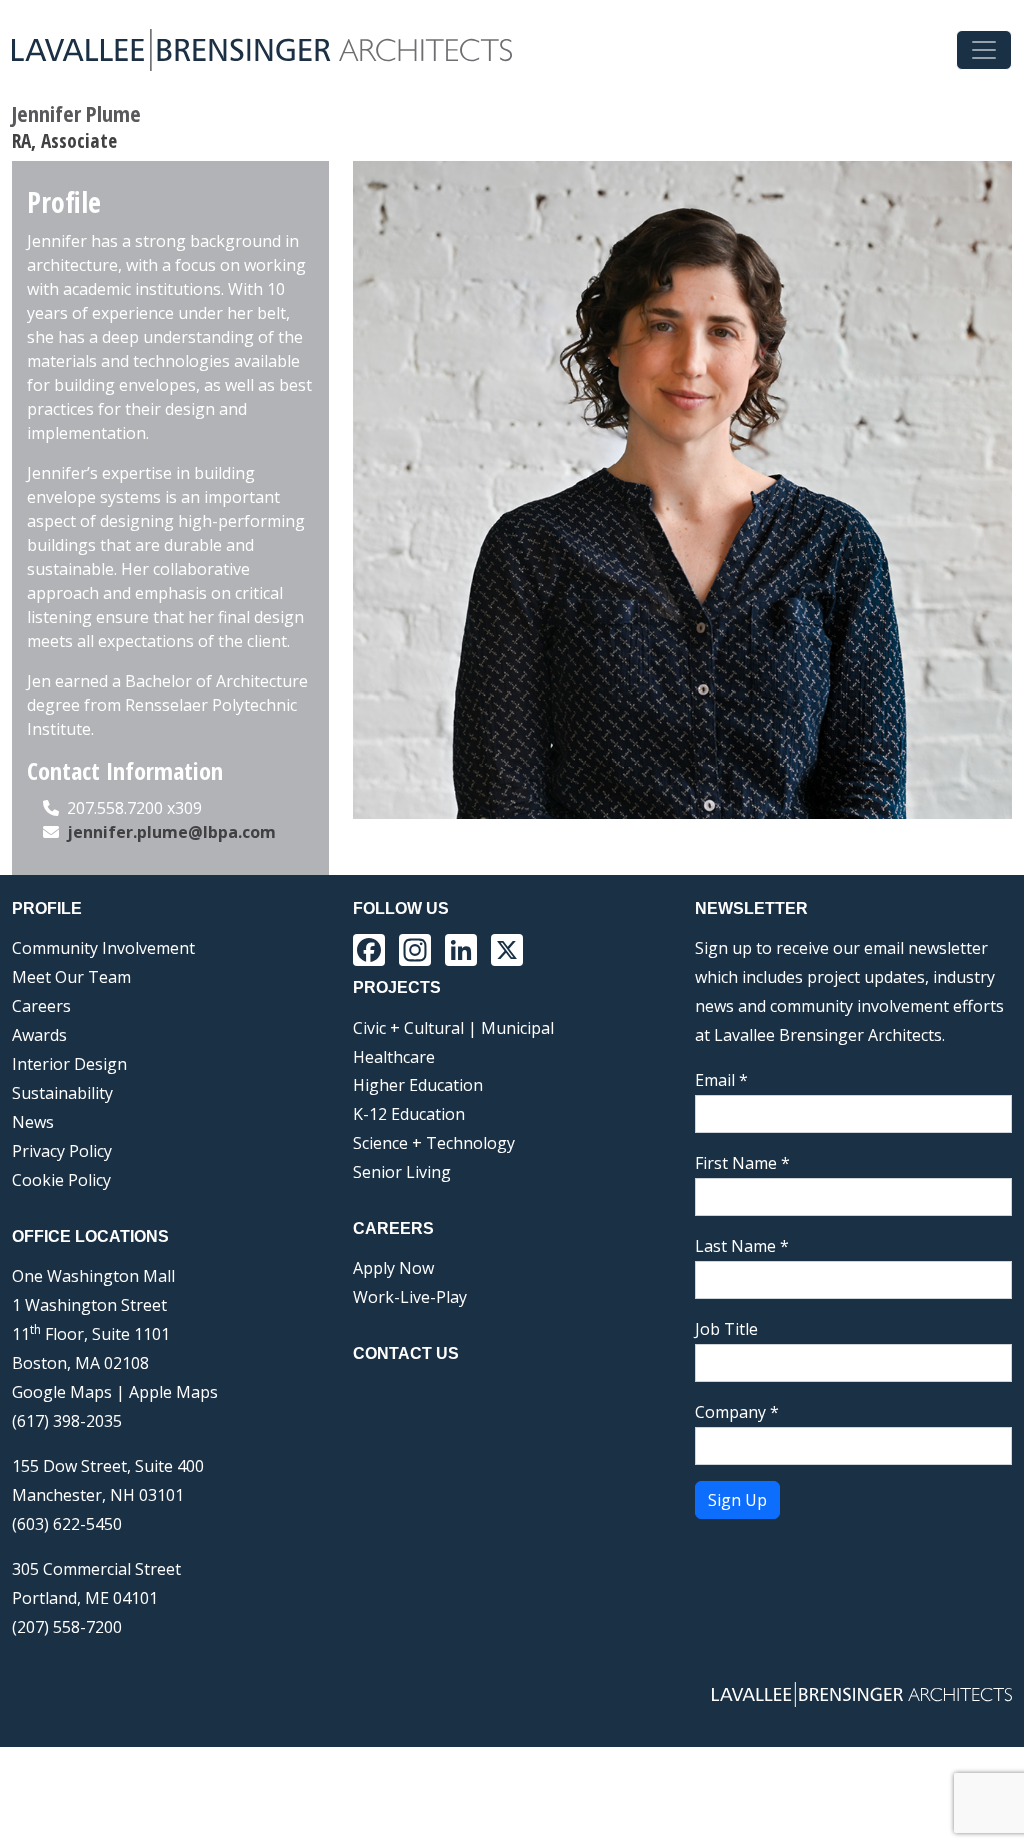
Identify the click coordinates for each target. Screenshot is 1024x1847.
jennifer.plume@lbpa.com (171, 832)
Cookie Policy (61, 1180)
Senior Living (402, 1172)
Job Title (726, 1329)
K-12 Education (409, 1114)
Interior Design (69, 1064)
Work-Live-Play (410, 1297)
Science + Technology (434, 1143)
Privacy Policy (62, 1151)
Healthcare (394, 1057)
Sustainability (62, 1093)
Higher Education (418, 1085)
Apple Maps (173, 1392)
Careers (41, 1006)
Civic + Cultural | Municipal (453, 1028)
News (33, 1122)
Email (721, 1080)
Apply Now (393, 1268)
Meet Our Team (71, 977)
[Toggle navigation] (984, 50)
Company (737, 1412)
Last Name (742, 1246)
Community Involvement (103, 948)
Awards (39, 1035)
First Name (742, 1163)
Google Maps (62, 1392)
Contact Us (406, 1353)
